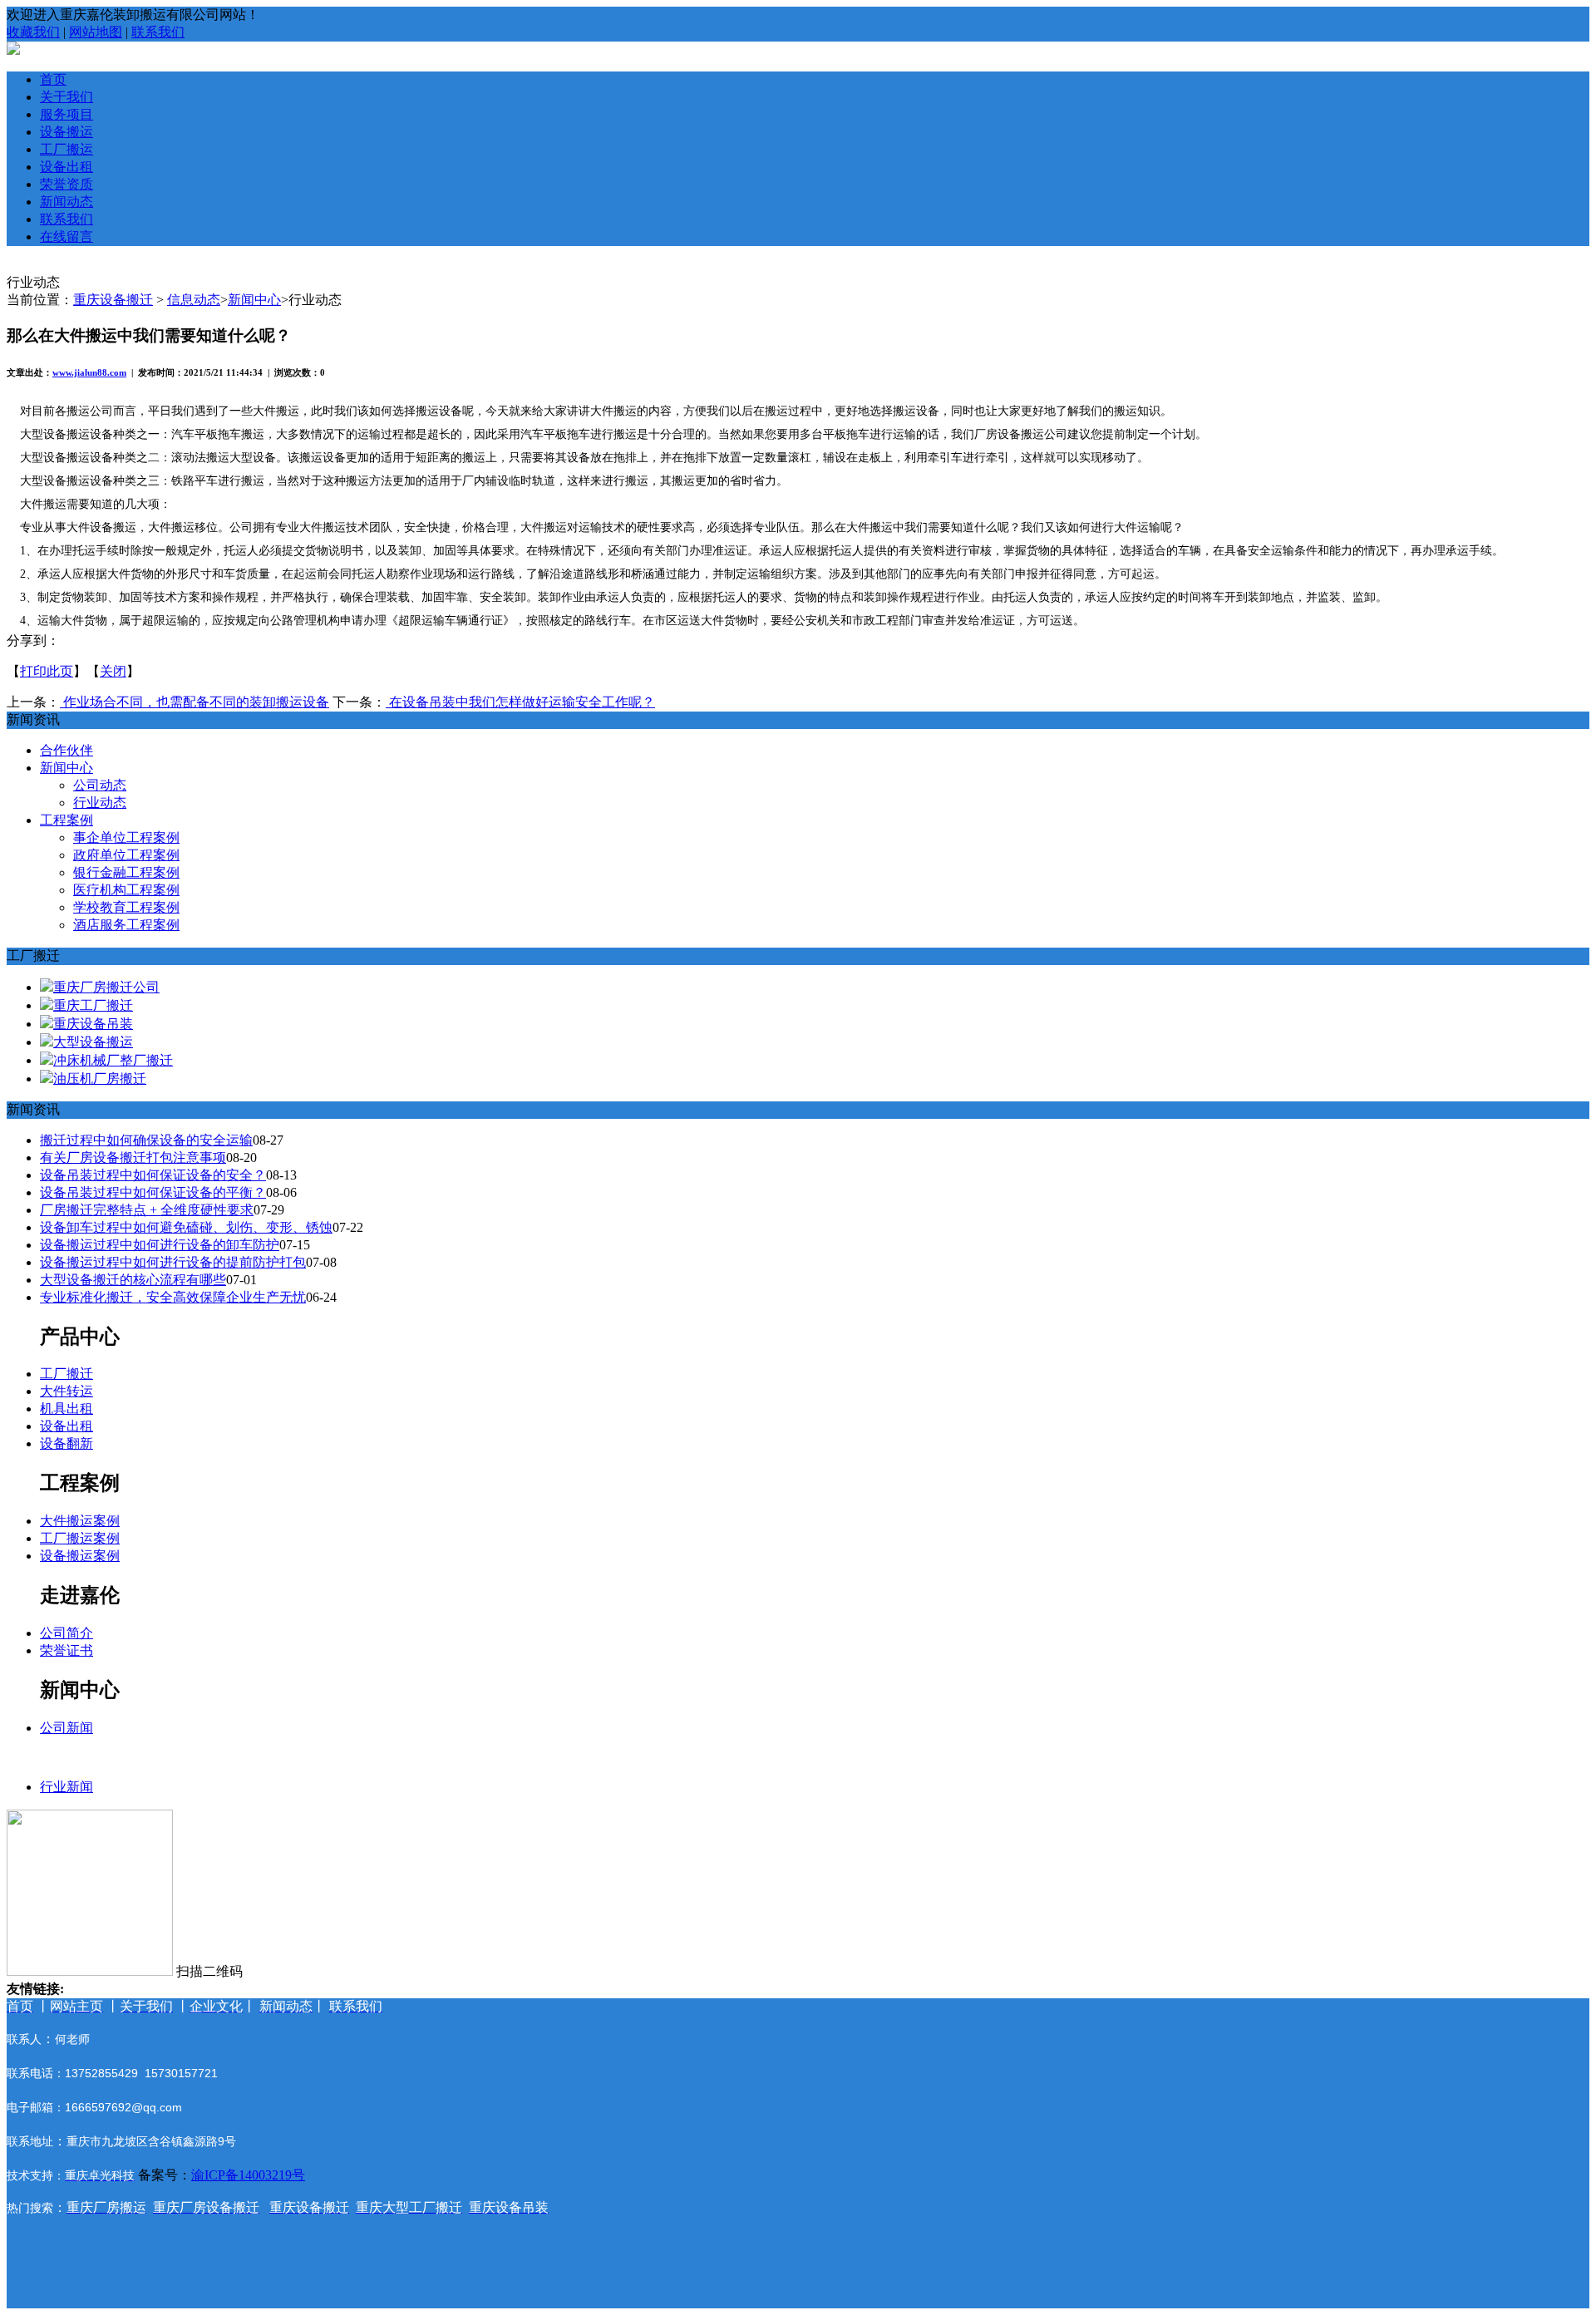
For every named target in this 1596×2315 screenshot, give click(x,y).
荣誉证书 (66, 1650)
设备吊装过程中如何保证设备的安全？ (153, 1175)
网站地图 (96, 32)
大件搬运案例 (80, 1521)
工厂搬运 (66, 149)
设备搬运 (66, 132)
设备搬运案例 (80, 1556)
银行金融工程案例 (126, 872)
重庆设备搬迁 (113, 300)
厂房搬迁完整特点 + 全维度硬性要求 (147, 1210)
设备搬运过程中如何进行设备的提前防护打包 (173, 1262)
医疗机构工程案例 (126, 890)
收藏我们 (33, 32)
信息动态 (194, 300)
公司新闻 (66, 1728)
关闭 (113, 671)
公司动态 (100, 785)
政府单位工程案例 (126, 855)
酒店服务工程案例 (126, 925)
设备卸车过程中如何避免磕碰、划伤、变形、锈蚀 (186, 1227)
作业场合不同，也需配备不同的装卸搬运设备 (195, 702)
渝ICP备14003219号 (248, 2175)
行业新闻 (66, 1787)
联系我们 (158, 32)
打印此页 (47, 671)
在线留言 (66, 236)
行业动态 (100, 803)
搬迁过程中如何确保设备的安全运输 (146, 1140)
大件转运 (66, 1391)
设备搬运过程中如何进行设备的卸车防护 (160, 1245)
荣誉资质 (66, 184)
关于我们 (66, 97)
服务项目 (66, 114)
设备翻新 (66, 1443)
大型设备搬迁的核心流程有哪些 (133, 1280)
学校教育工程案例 (126, 907)
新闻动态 (66, 202)
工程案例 (66, 820)
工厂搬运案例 (80, 1538)
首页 (53, 79)
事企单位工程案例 (126, 837)
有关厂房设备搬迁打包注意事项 (133, 1157)
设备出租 (66, 167)
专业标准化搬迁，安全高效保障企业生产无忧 (173, 1297)
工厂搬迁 (66, 1374)
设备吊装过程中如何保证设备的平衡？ (153, 1192)
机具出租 (66, 1409)
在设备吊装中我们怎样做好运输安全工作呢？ (520, 702)
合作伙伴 (66, 750)
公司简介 (66, 1633)
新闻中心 (254, 300)
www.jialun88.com (89, 372)
